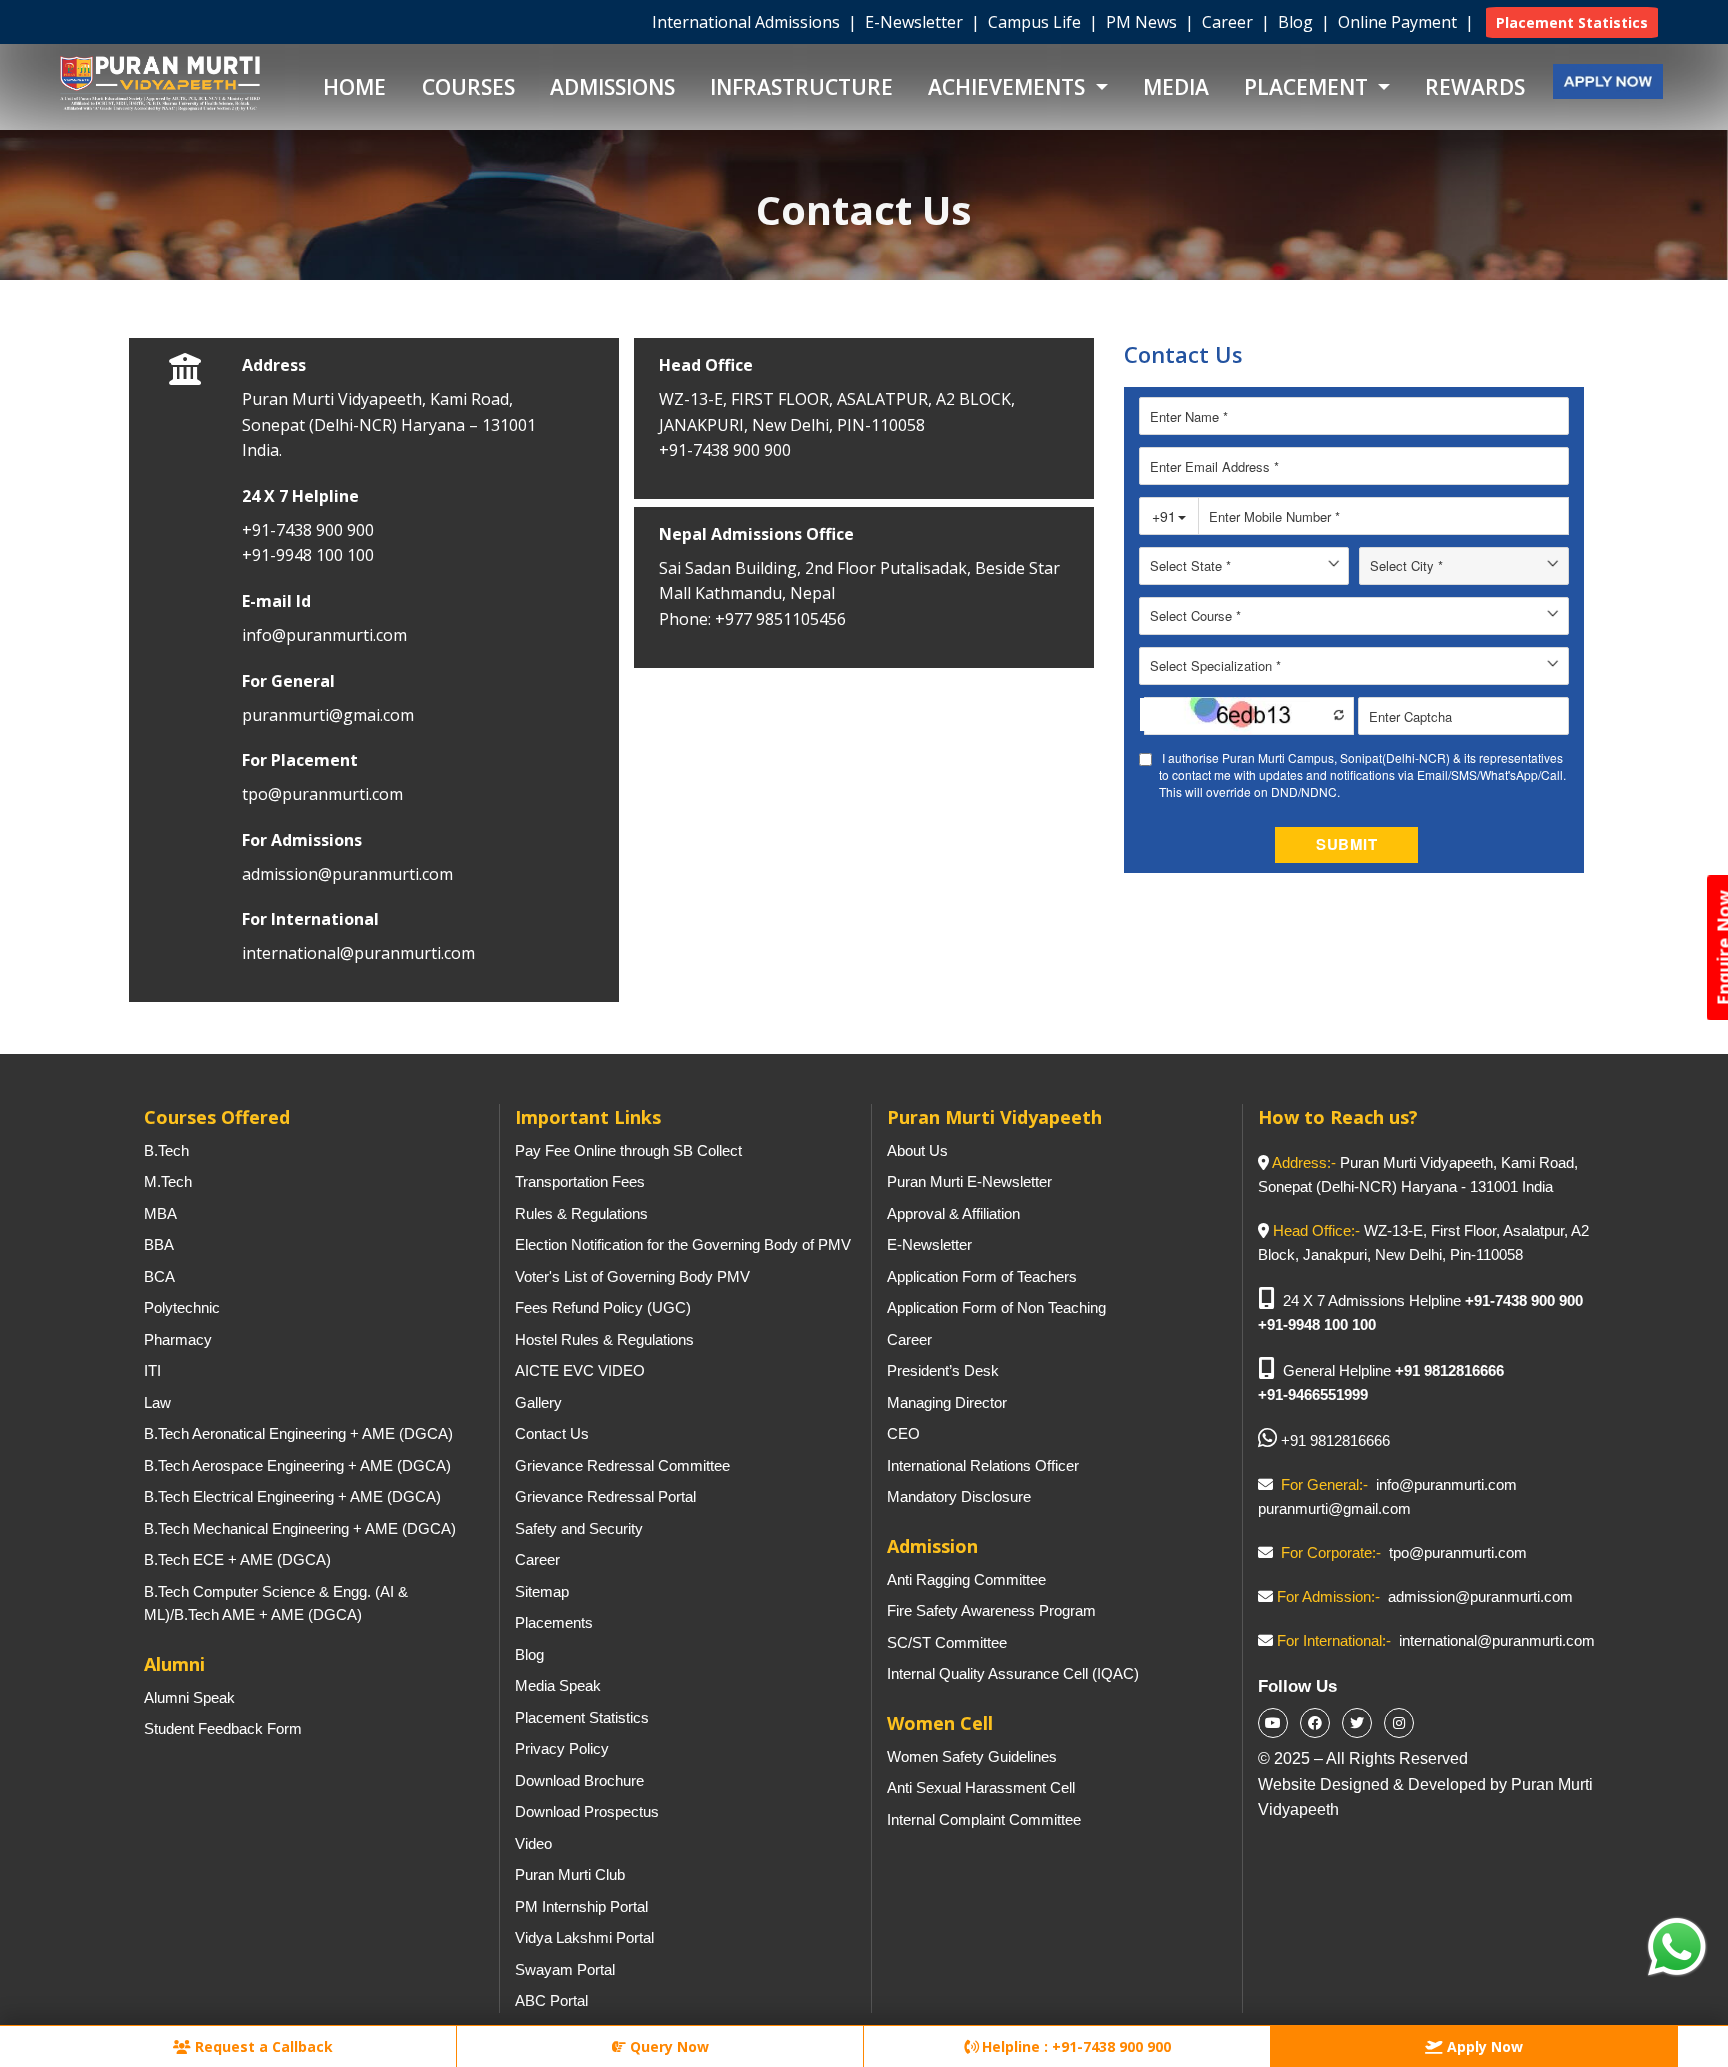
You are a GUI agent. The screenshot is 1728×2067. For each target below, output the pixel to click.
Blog (1297, 22)
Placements (554, 1622)
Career (1229, 22)
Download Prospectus (587, 1811)
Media (1176, 87)
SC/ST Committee (947, 1642)
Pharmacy (178, 1339)
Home (354, 87)
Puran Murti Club (570, 1874)
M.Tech (168, 1181)
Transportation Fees (580, 1181)
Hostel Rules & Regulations (604, 1339)
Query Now (667, 2046)
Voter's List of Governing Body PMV (632, 1276)
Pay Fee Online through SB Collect (628, 1150)
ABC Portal (551, 2000)
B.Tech (166, 1150)
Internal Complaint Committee (984, 1819)
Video (533, 1843)
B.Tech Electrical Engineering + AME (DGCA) (292, 1496)
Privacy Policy (562, 1748)
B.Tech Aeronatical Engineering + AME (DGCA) (298, 1433)
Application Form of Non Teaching (996, 1307)
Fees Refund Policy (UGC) (603, 1307)
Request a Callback (262, 2046)
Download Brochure (579, 1780)
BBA (159, 1244)
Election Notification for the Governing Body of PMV (683, 1244)
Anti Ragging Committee (966, 1579)
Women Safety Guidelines (972, 1756)
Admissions (612, 87)
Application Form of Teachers (982, 1276)
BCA (159, 1276)
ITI (152, 1370)
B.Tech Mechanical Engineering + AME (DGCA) (300, 1528)
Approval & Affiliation (953, 1213)
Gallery (538, 1402)
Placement (1308, 87)
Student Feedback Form (223, 1728)
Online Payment (1399, 22)
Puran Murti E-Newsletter (969, 1181)
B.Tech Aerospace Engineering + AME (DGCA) (297, 1465)
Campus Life (1036, 22)
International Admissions (748, 22)
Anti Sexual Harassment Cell (981, 1787)
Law (157, 1402)
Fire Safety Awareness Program (991, 1610)
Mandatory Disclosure (959, 1496)
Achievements (1009, 87)
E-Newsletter (916, 22)
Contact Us (552, 1433)
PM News (1143, 22)
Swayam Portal (565, 1969)
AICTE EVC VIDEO (580, 1370)
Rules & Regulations (581, 1213)
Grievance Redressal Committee (622, 1465)
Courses (468, 87)
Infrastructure (801, 87)
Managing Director (947, 1402)
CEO (903, 1433)
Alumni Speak (189, 1697)
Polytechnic (182, 1307)
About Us (917, 1150)
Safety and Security (579, 1528)
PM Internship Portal (581, 1906)
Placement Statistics (582, 1717)
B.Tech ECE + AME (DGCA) (237, 1559)
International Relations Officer (983, 1465)
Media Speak (558, 1685)
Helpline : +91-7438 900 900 (1074, 2046)
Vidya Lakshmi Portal (584, 1937)
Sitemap (542, 1591)
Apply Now (1483, 2046)
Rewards (1475, 87)
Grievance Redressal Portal (605, 1496)
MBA (160, 1213)
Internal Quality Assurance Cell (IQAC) (1013, 1673)
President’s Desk (943, 1370)
